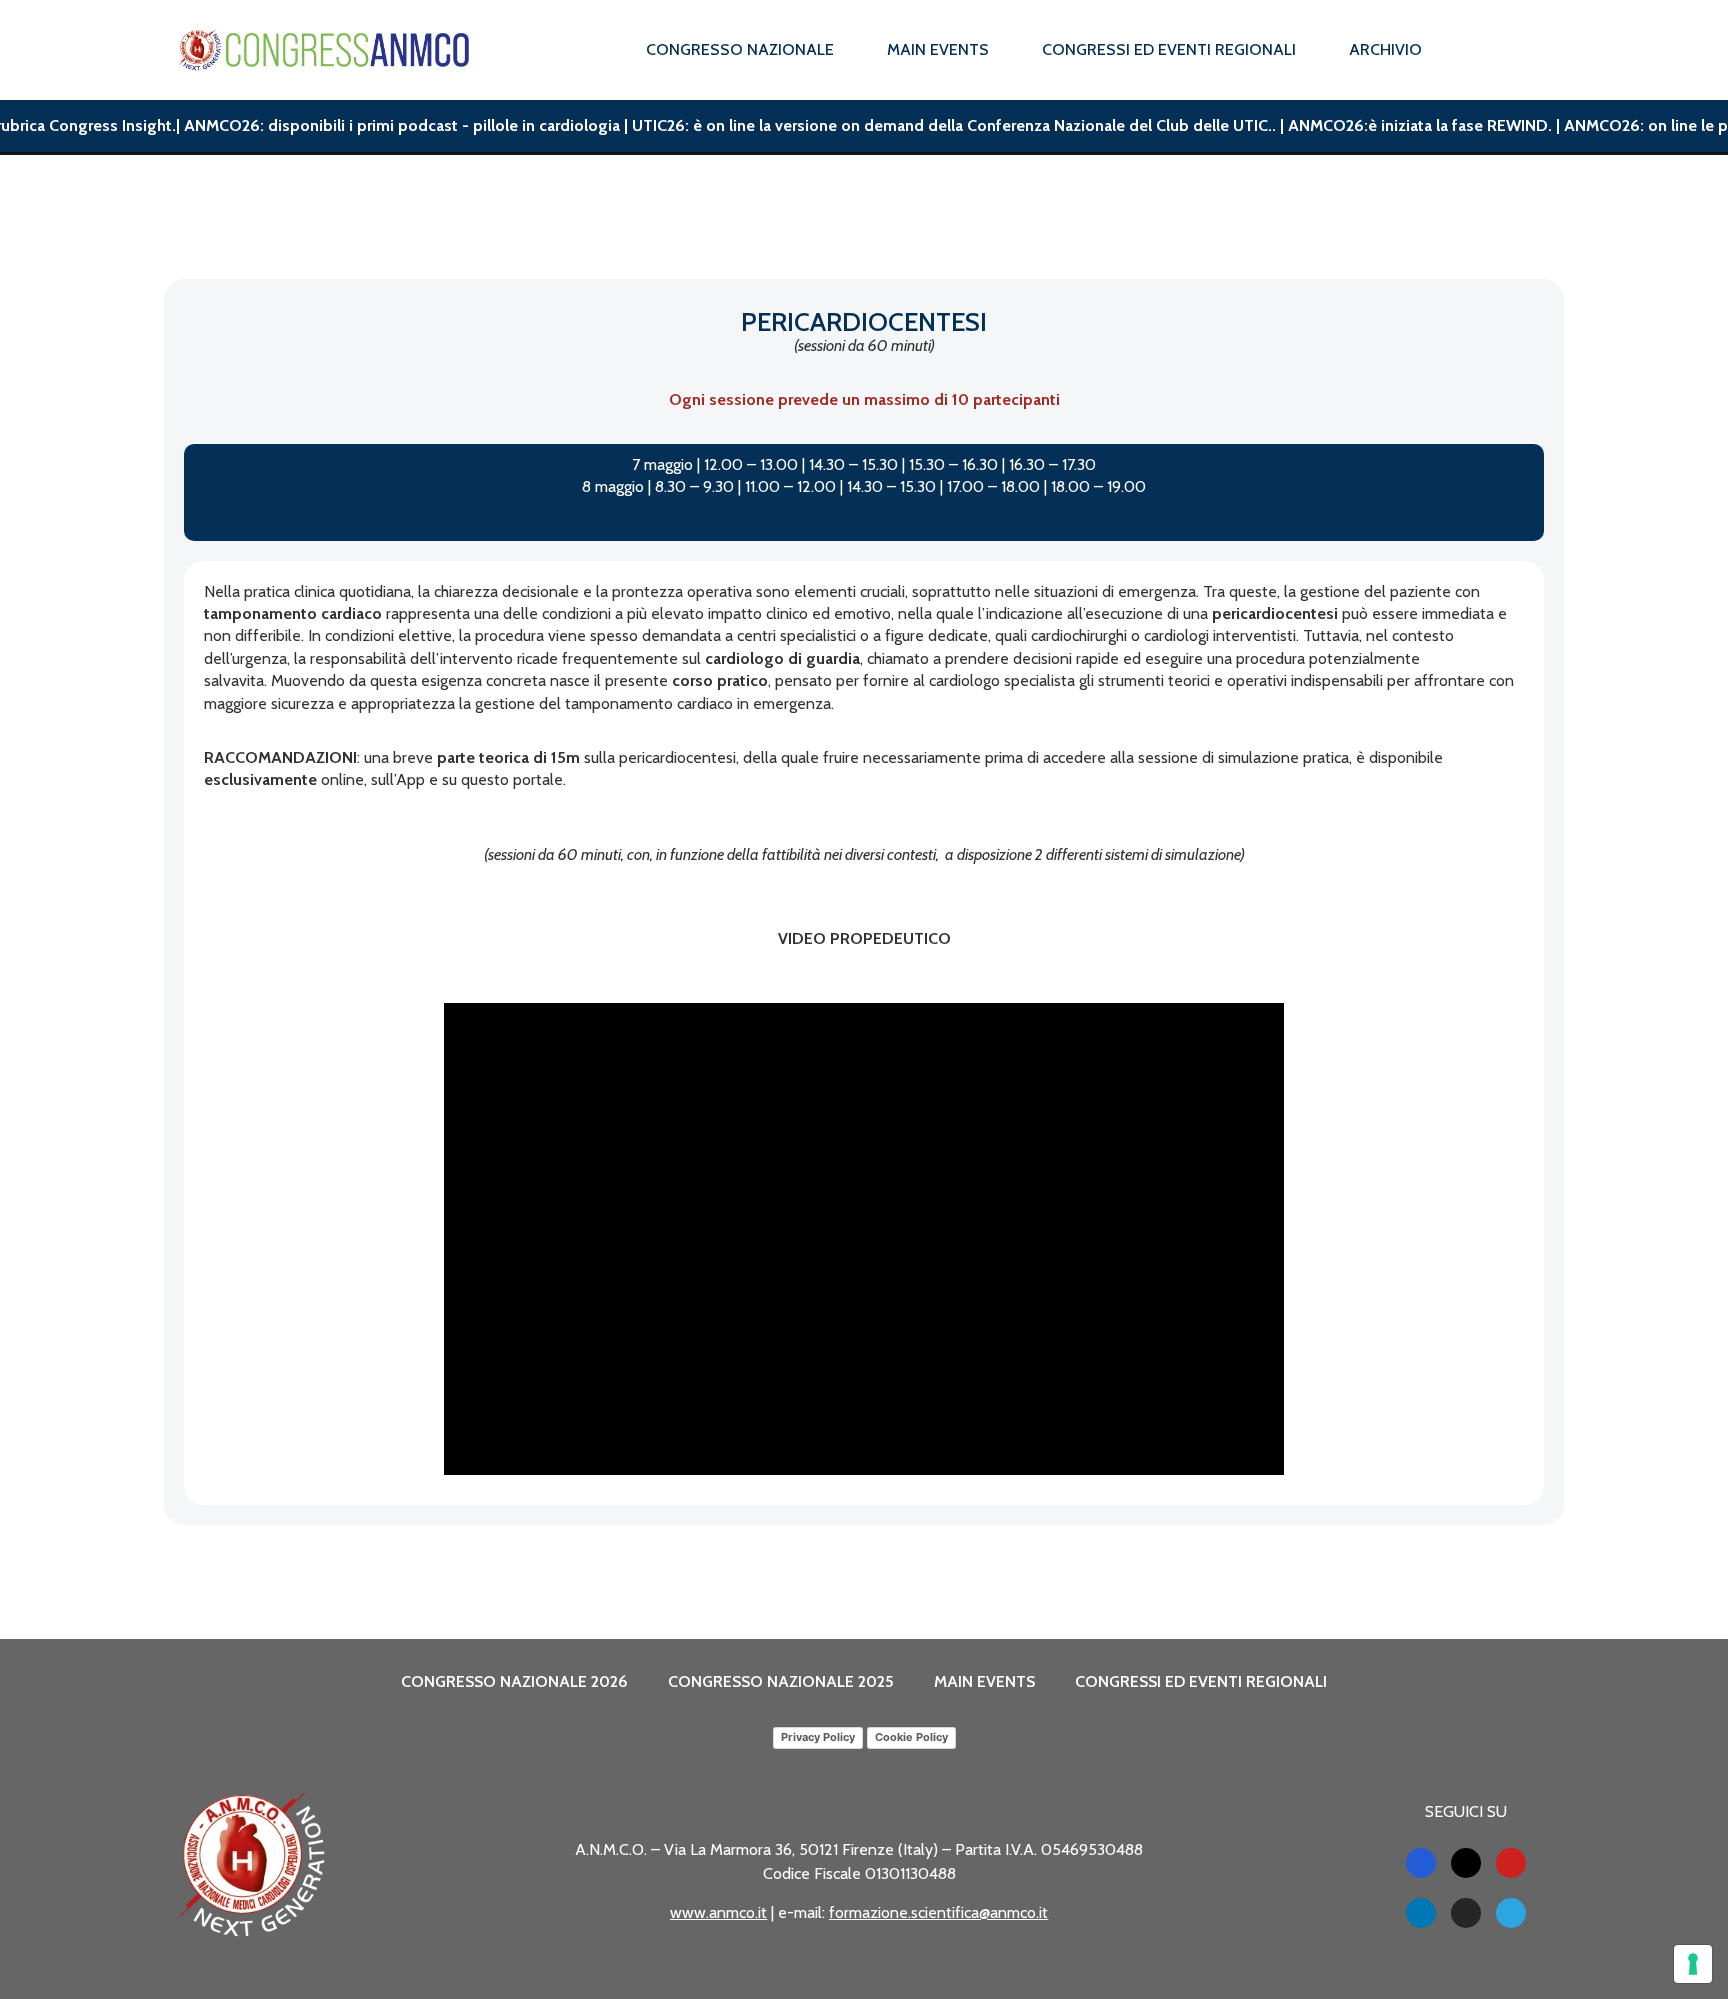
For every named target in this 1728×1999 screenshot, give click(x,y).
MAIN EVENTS (984, 1681)
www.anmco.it (718, 1912)
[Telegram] (1511, 1913)
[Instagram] (1466, 1913)
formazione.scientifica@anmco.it (938, 1912)
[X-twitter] (1466, 1863)
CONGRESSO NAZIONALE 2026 (514, 1681)
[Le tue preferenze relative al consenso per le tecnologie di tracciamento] (1693, 1964)
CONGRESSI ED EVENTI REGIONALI (1201, 1681)
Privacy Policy (818, 1737)
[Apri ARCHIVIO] (1435, 50)
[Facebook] (1421, 1863)
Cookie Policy (911, 1737)
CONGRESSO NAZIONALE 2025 (781, 1681)
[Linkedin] (1421, 1913)
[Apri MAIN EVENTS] (1002, 50)
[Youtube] (1511, 1863)
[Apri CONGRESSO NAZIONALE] (847, 50)
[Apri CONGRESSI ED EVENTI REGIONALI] (1309, 50)
